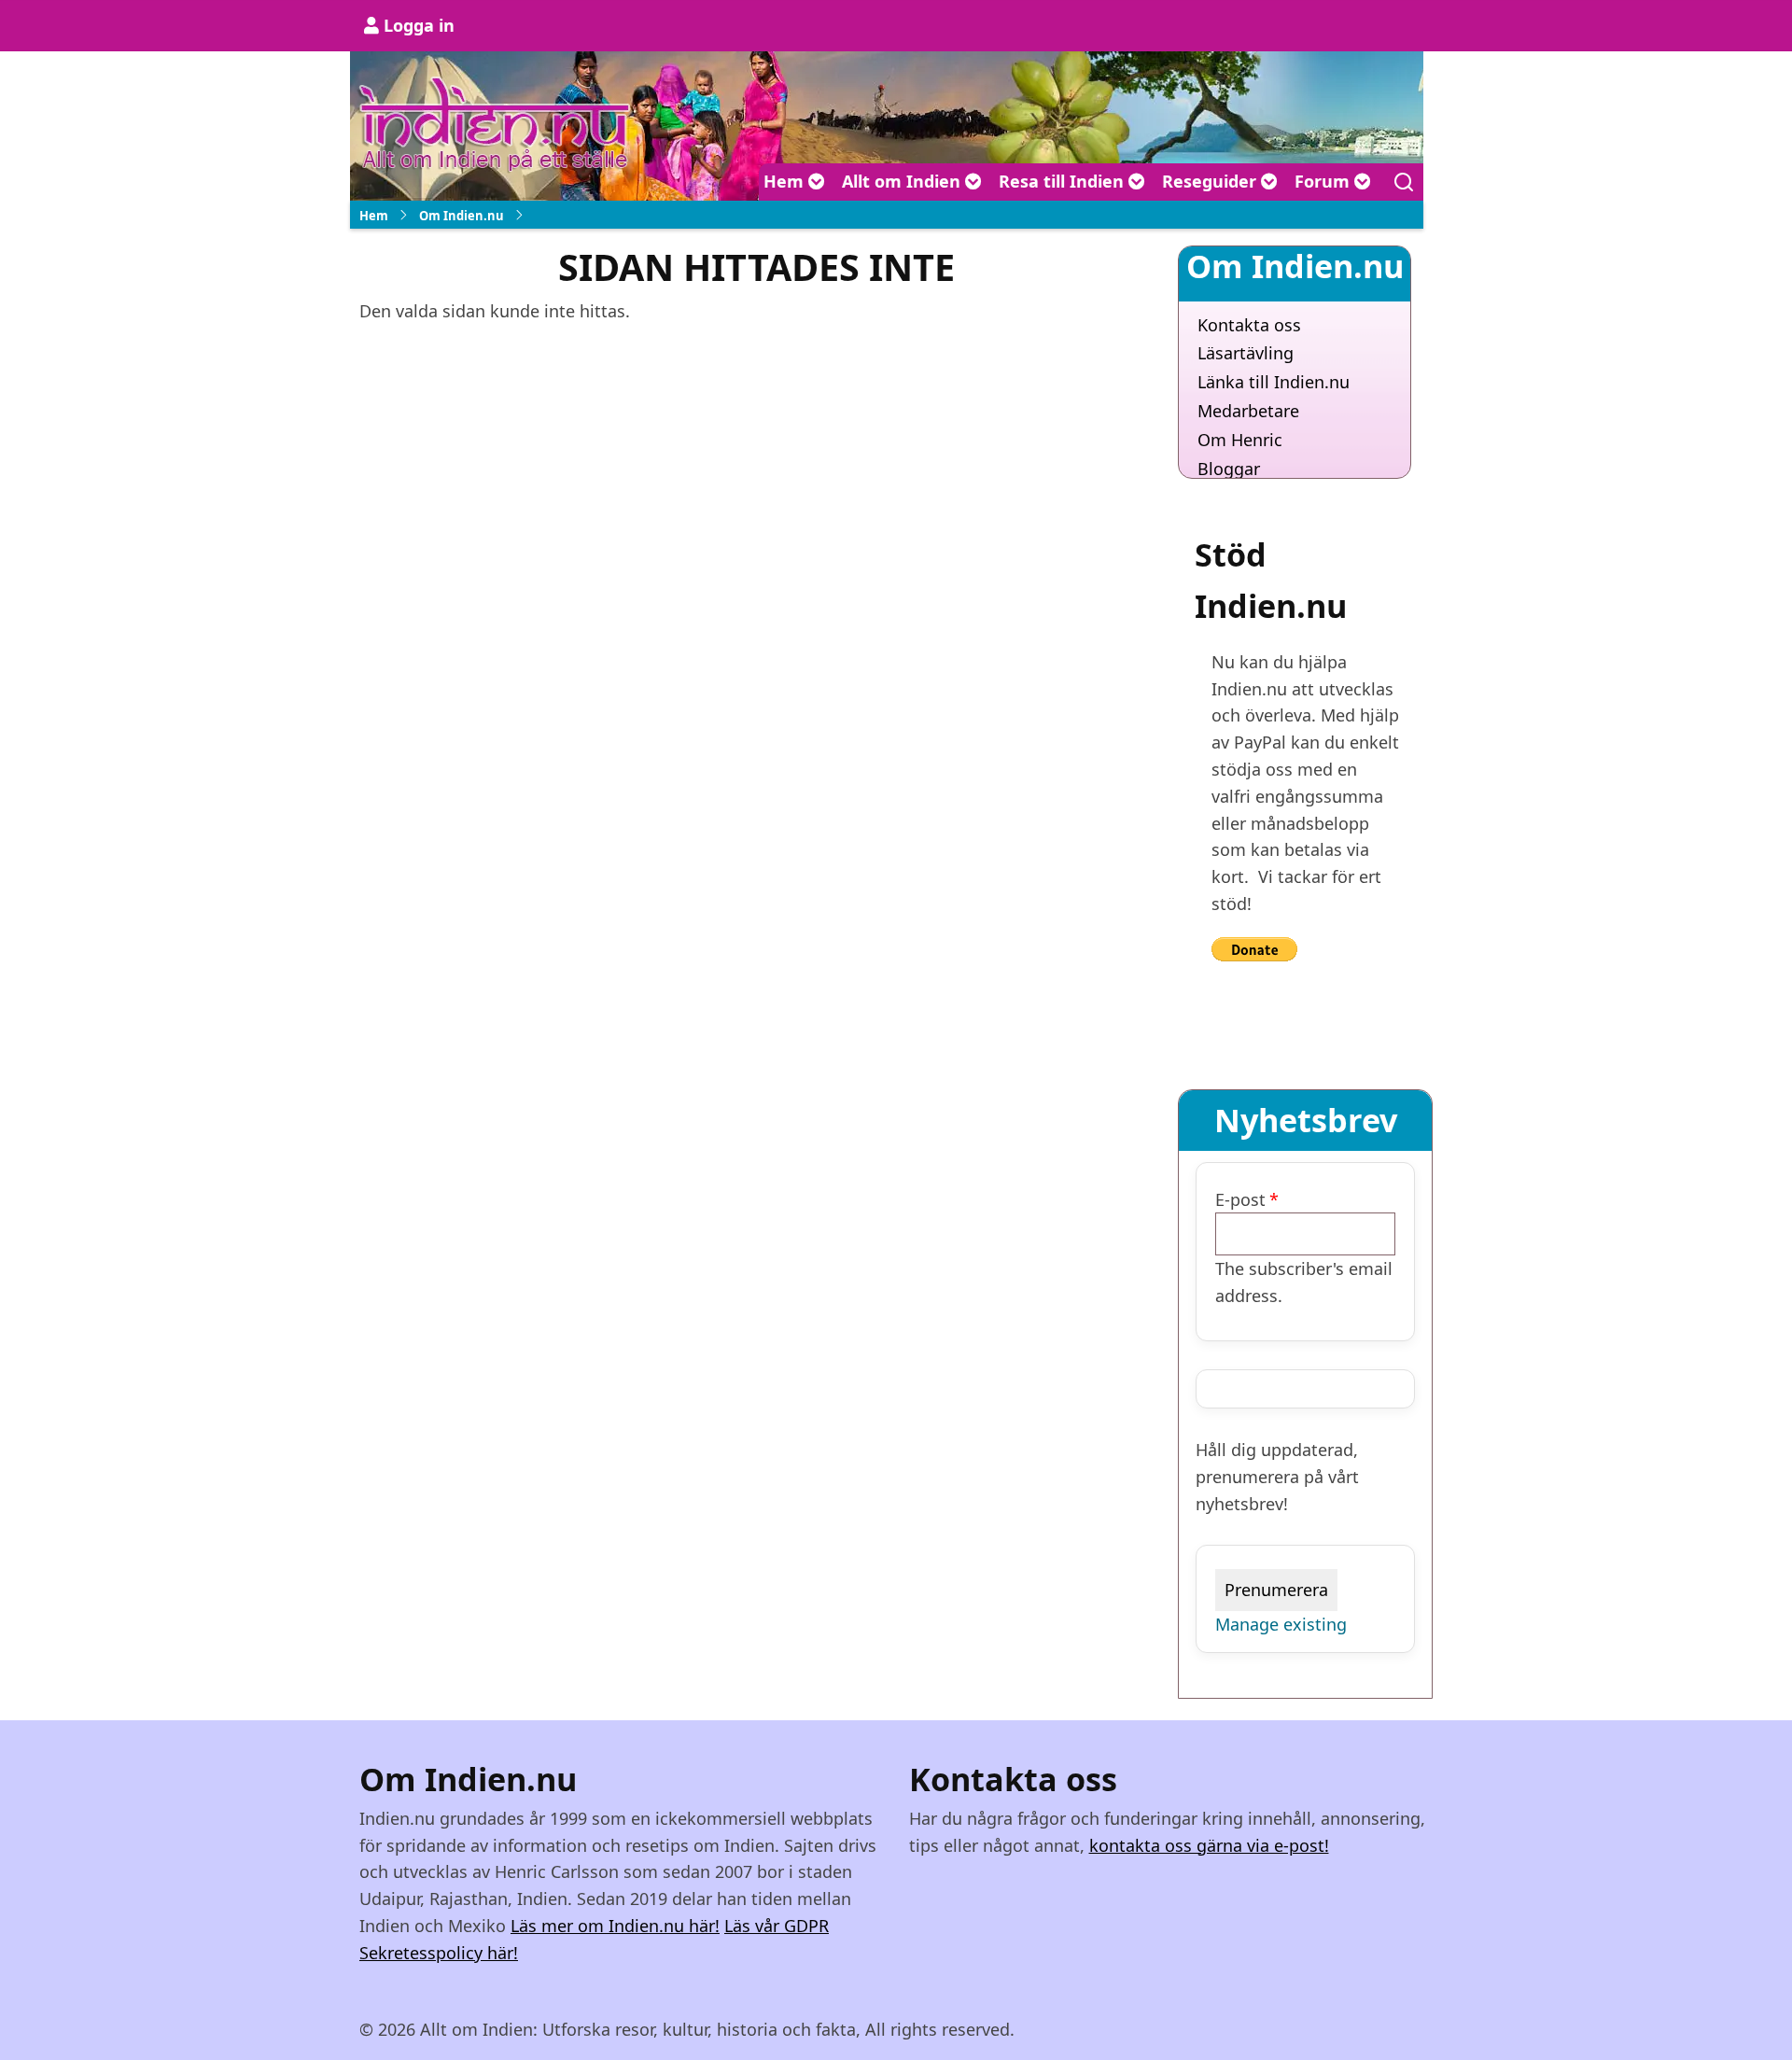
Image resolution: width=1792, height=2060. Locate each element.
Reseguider (1211, 181)
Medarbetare (1248, 411)
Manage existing (1281, 1624)
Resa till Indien (1064, 181)
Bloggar (1229, 469)
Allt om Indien (903, 181)
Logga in (419, 25)
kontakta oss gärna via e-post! (1209, 1845)
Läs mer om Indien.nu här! (615, 1926)
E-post (1240, 1199)
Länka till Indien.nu (1274, 382)
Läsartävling (1246, 353)
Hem (786, 181)
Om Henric (1240, 440)
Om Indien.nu (462, 216)
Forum (1324, 181)
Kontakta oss (1249, 325)
